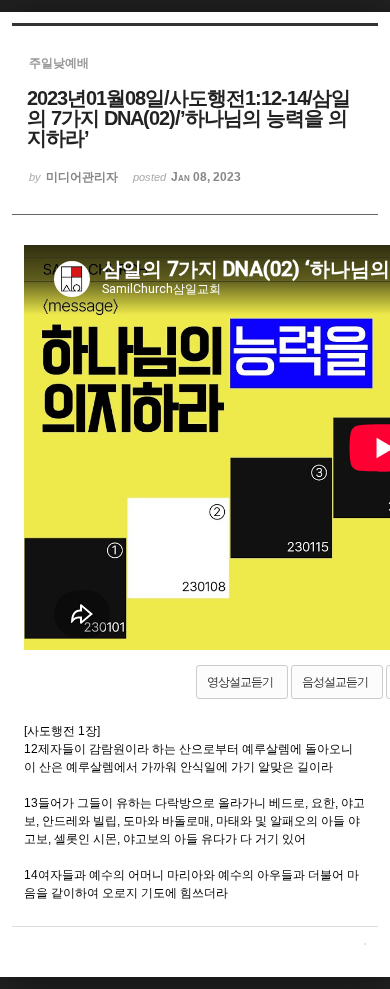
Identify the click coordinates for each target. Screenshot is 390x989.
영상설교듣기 (240, 682)
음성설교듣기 (335, 682)
